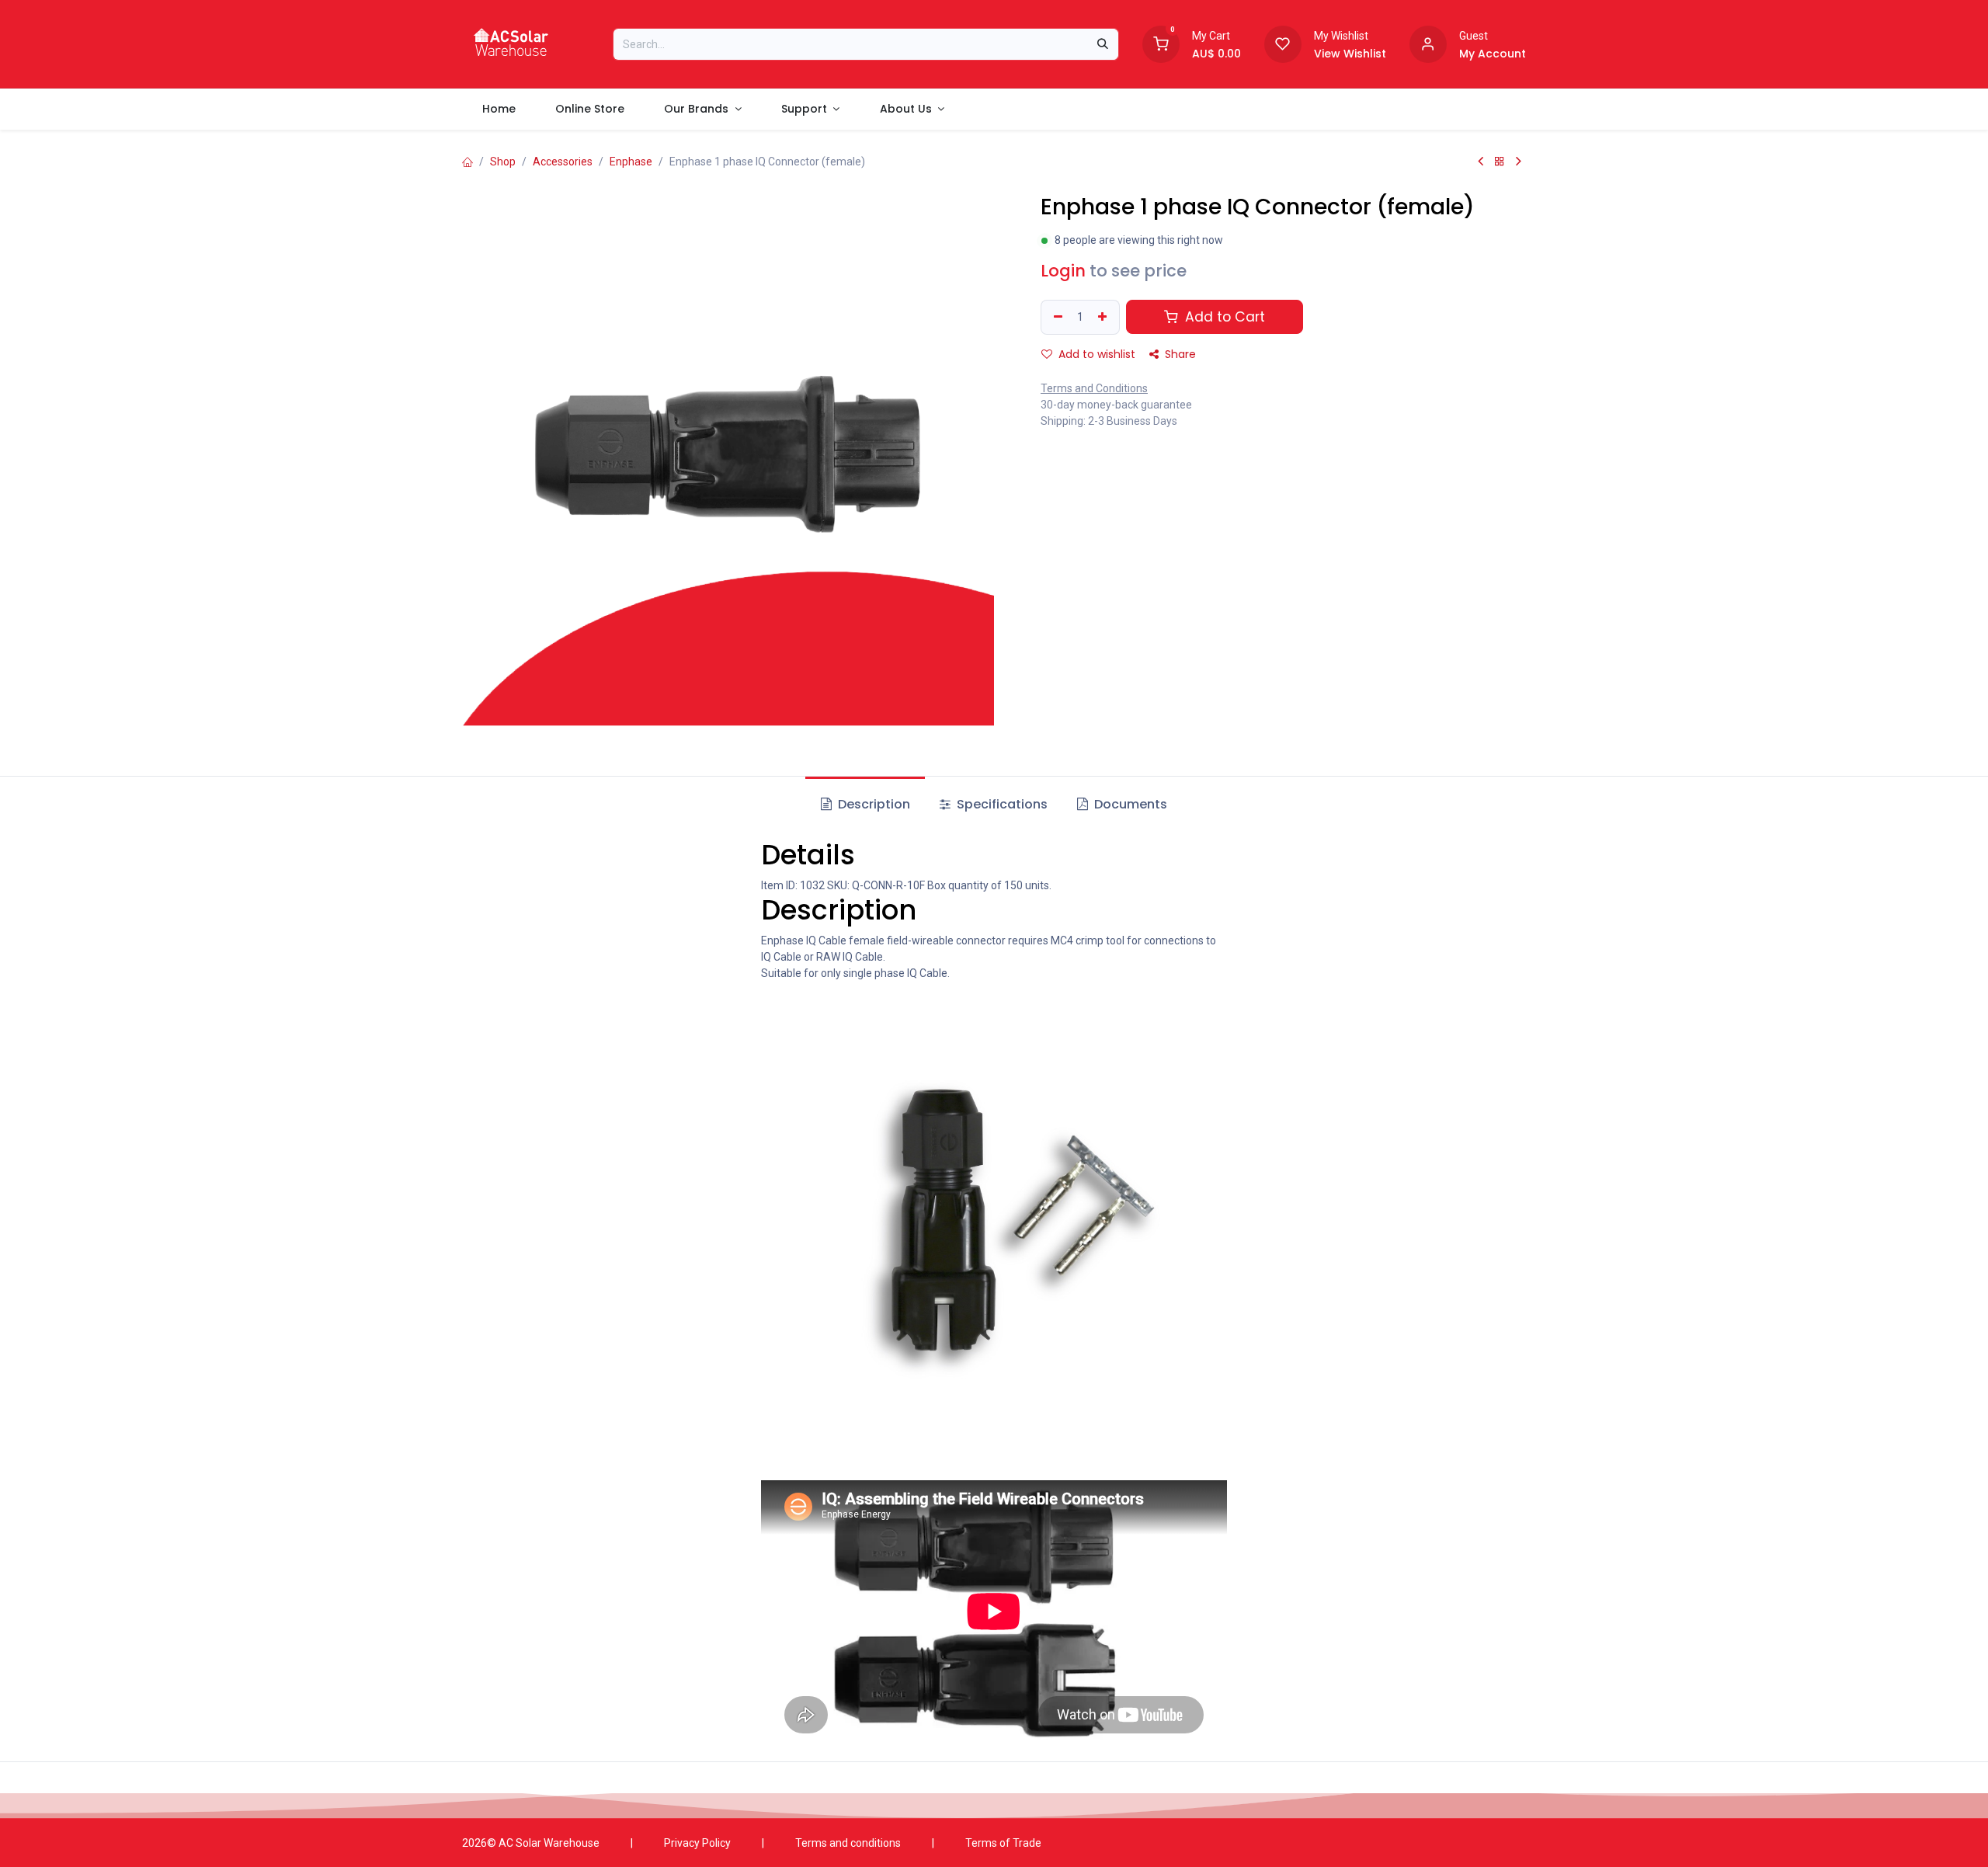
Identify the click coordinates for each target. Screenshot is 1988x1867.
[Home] (467, 162)
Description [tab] (872, 804)
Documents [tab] (1129, 804)
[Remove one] (1056, 317)
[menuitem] (499, 109)
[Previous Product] (1481, 162)
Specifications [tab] (1001, 804)
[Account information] (1428, 43)
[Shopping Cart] (1161, 43)
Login (1063, 271)
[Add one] (1104, 317)
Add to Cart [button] (1223, 317)
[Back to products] (1500, 162)
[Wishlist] (1283, 43)
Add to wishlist (1095, 354)
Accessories (563, 162)
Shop (503, 162)
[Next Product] (1519, 162)
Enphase (631, 162)
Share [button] (1179, 354)
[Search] (1103, 44)
